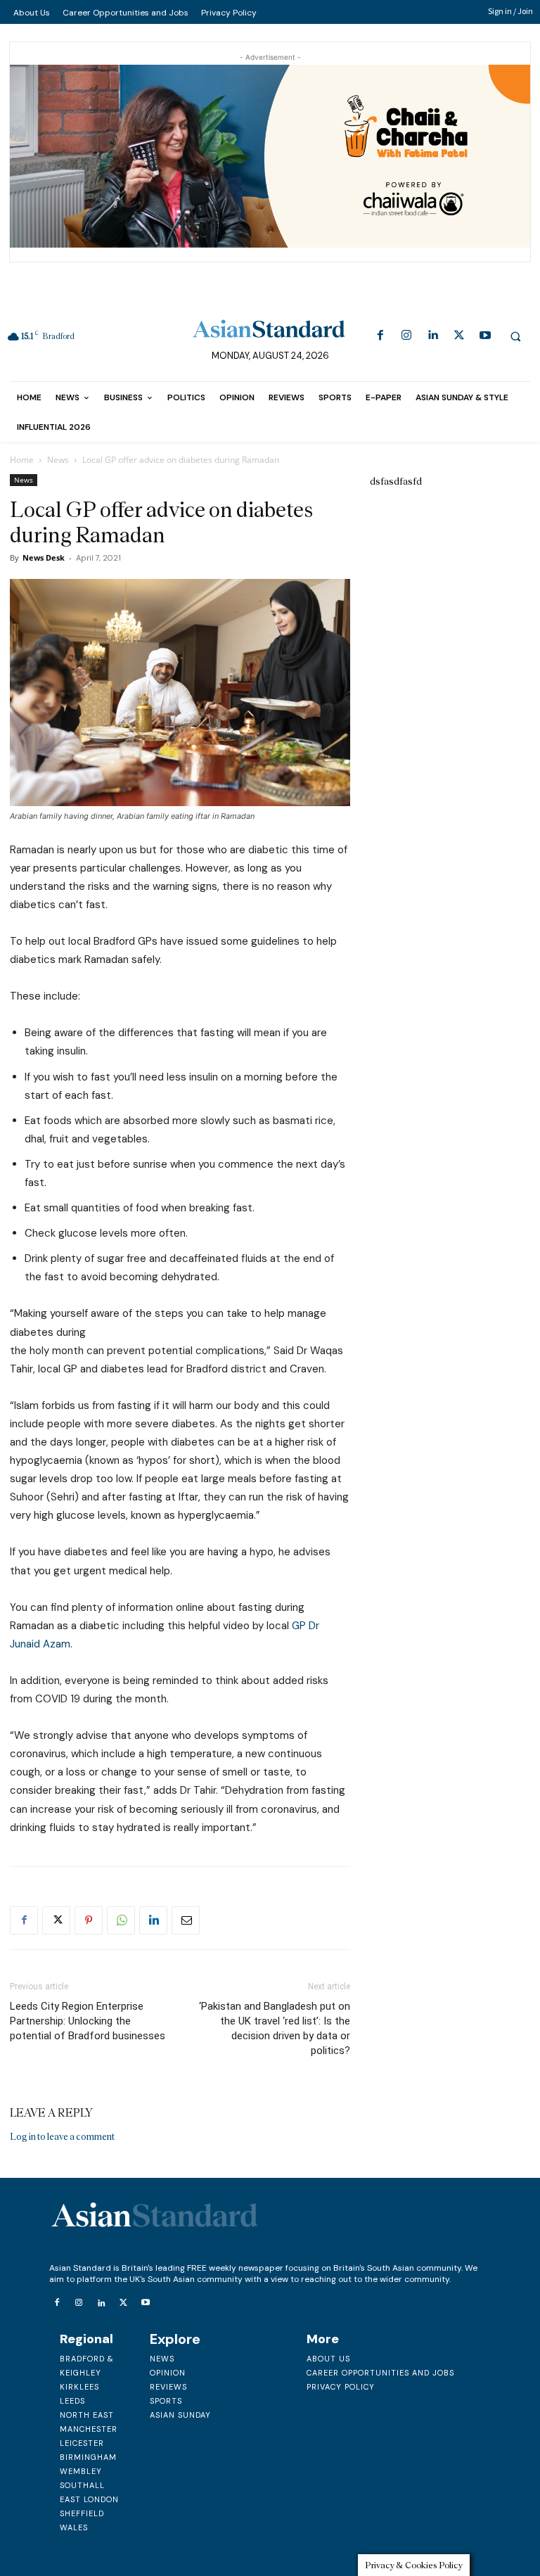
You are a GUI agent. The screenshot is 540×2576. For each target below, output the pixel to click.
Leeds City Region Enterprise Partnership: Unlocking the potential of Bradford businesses (88, 2021)
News (58, 460)
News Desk (44, 557)
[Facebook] (380, 336)
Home (22, 460)
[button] (515, 336)
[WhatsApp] (121, 1920)
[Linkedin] (433, 336)
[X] (459, 336)
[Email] (186, 1920)
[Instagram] (407, 336)
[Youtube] (485, 336)
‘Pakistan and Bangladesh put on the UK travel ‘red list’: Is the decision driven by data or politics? (275, 2028)
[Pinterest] (89, 1920)
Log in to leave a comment (62, 2137)
